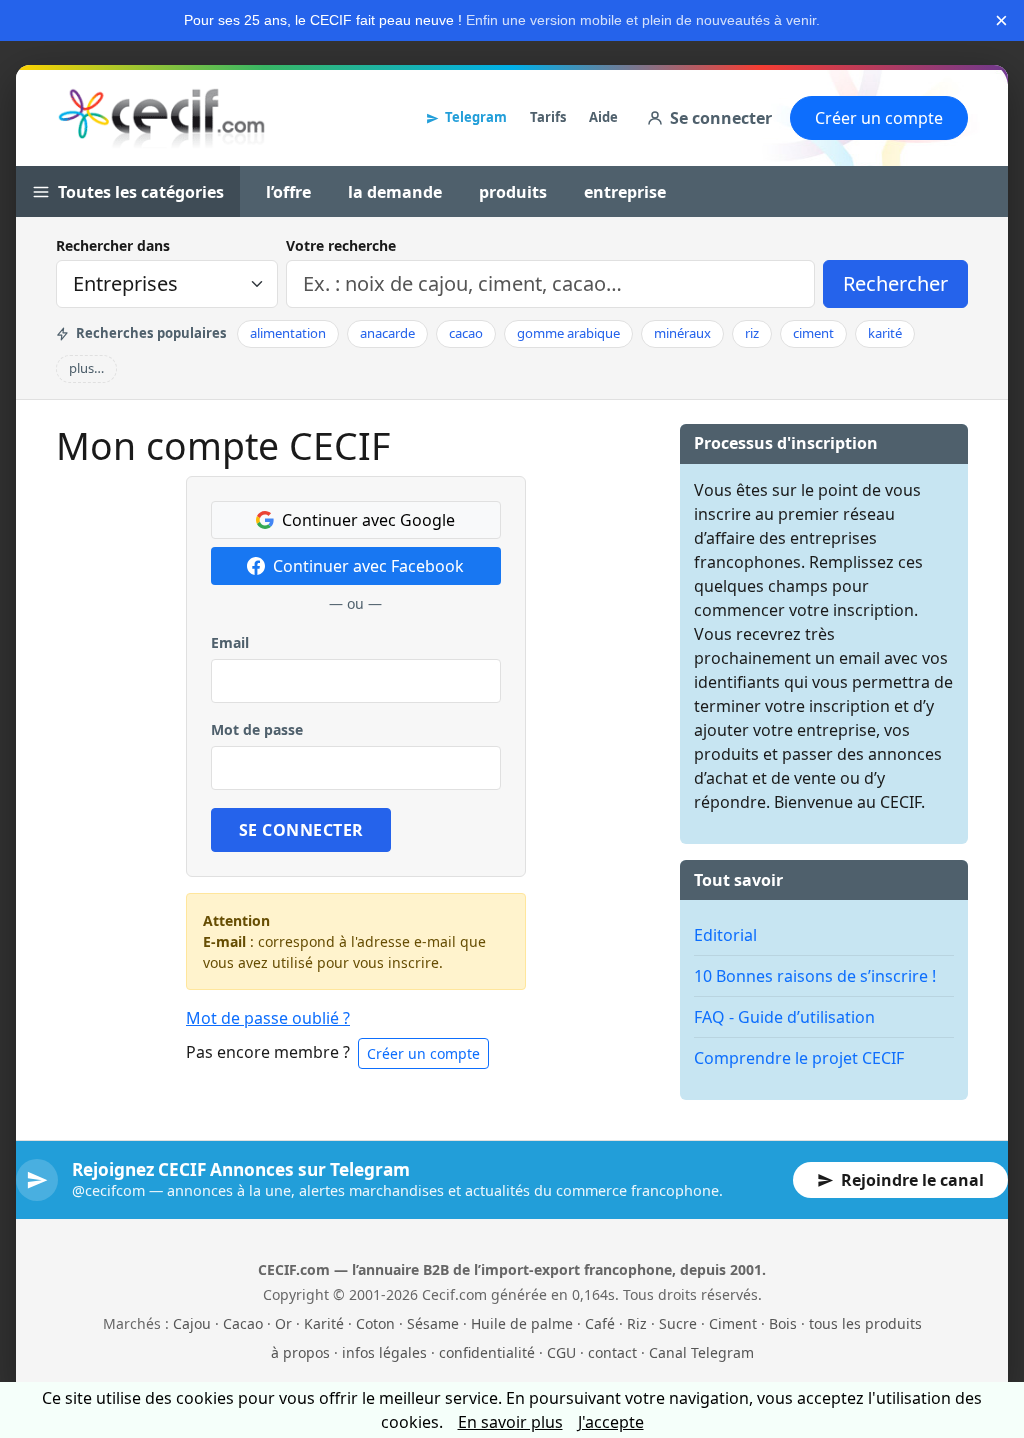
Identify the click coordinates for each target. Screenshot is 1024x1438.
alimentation (288, 333)
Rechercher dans (113, 245)
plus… (86, 368)
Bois (783, 1323)
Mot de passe (257, 729)
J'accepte (611, 1422)
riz (752, 333)
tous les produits (865, 1323)
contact (612, 1352)
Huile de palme (522, 1323)
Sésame (433, 1323)
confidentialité (487, 1352)
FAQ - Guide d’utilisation (784, 1017)
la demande (395, 192)
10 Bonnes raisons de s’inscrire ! (815, 976)
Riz (637, 1323)
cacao (466, 333)
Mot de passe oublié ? (268, 1018)
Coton (375, 1323)
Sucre (678, 1323)
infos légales (384, 1352)
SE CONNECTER (301, 830)
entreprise (625, 192)
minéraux (682, 333)
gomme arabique (568, 333)
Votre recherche (341, 245)
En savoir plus (510, 1422)
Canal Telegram (701, 1352)
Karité (324, 1323)
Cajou (192, 1323)
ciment (813, 333)
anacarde (387, 333)
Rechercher (895, 283)
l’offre (288, 192)
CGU (561, 1352)
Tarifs (548, 117)
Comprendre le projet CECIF (799, 1058)
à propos (300, 1352)
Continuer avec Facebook (368, 566)
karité (885, 333)
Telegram (476, 117)
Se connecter (721, 118)
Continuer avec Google (368, 520)
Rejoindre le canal (912, 1180)
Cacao (243, 1323)
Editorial (725, 935)
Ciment (733, 1323)
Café (600, 1323)
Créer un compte (879, 118)
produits (513, 192)
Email (230, 642)
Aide (603, 117)
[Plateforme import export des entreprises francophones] (161, 118)
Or (283, 1323)
